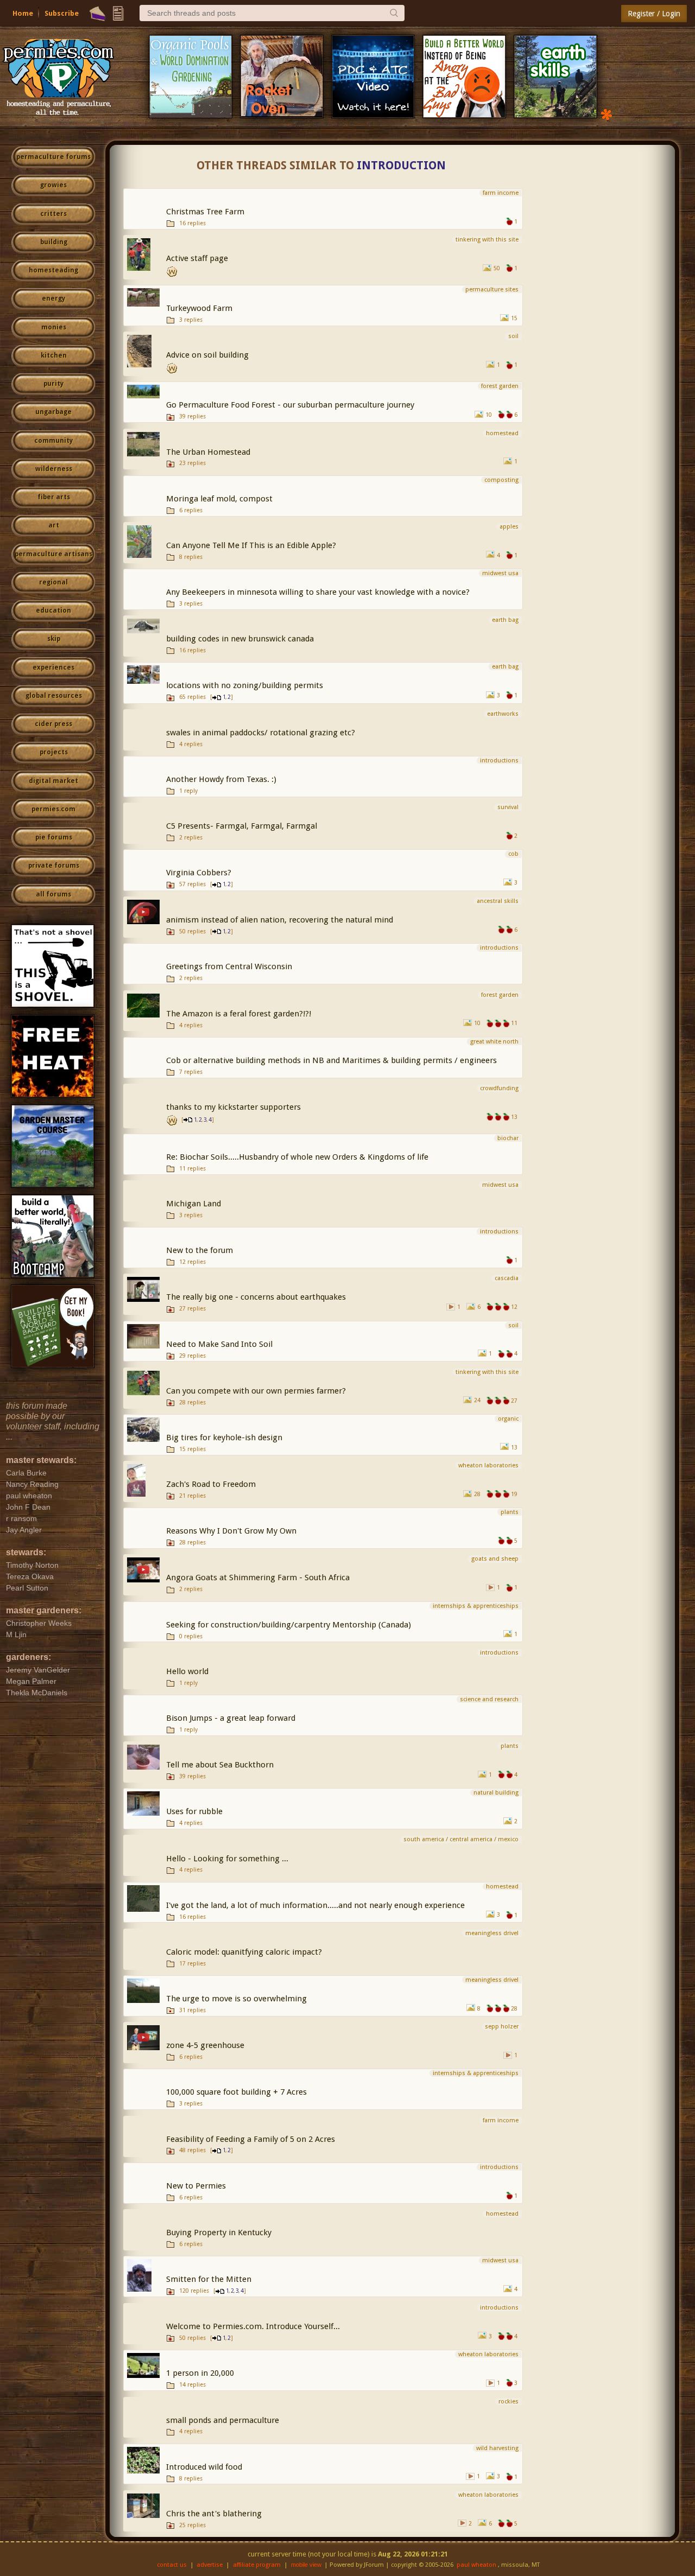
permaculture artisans (53, 554)
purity (53, 384)
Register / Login (654, 14)
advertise (210, 2565)
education (53, 610)
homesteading (53, 270)
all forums (53, 894)
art (54, 525)
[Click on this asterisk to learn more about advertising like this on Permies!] (606, 114)
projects (54, 752)
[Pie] (97, 14)
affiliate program (257, 2565)
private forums (54, 866)
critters (53, 214)
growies (53, 185)
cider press (53, 724)
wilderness (54, 469)
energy (53, 298)
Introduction (401, 166)
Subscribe (62, 13)
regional (53, 582)
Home (23, 13)
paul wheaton (476, 2565)
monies (54, 327)
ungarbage (53, 412)
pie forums (54, 837)
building (54, 242)
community (53, 441)
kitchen (54, 355)
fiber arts (54, 497)
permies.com (53, 809)
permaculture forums (53, 157)
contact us (172, 2565)
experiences (53, 667)
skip (54, 639)
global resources (54, 696)
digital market (53, 781)
